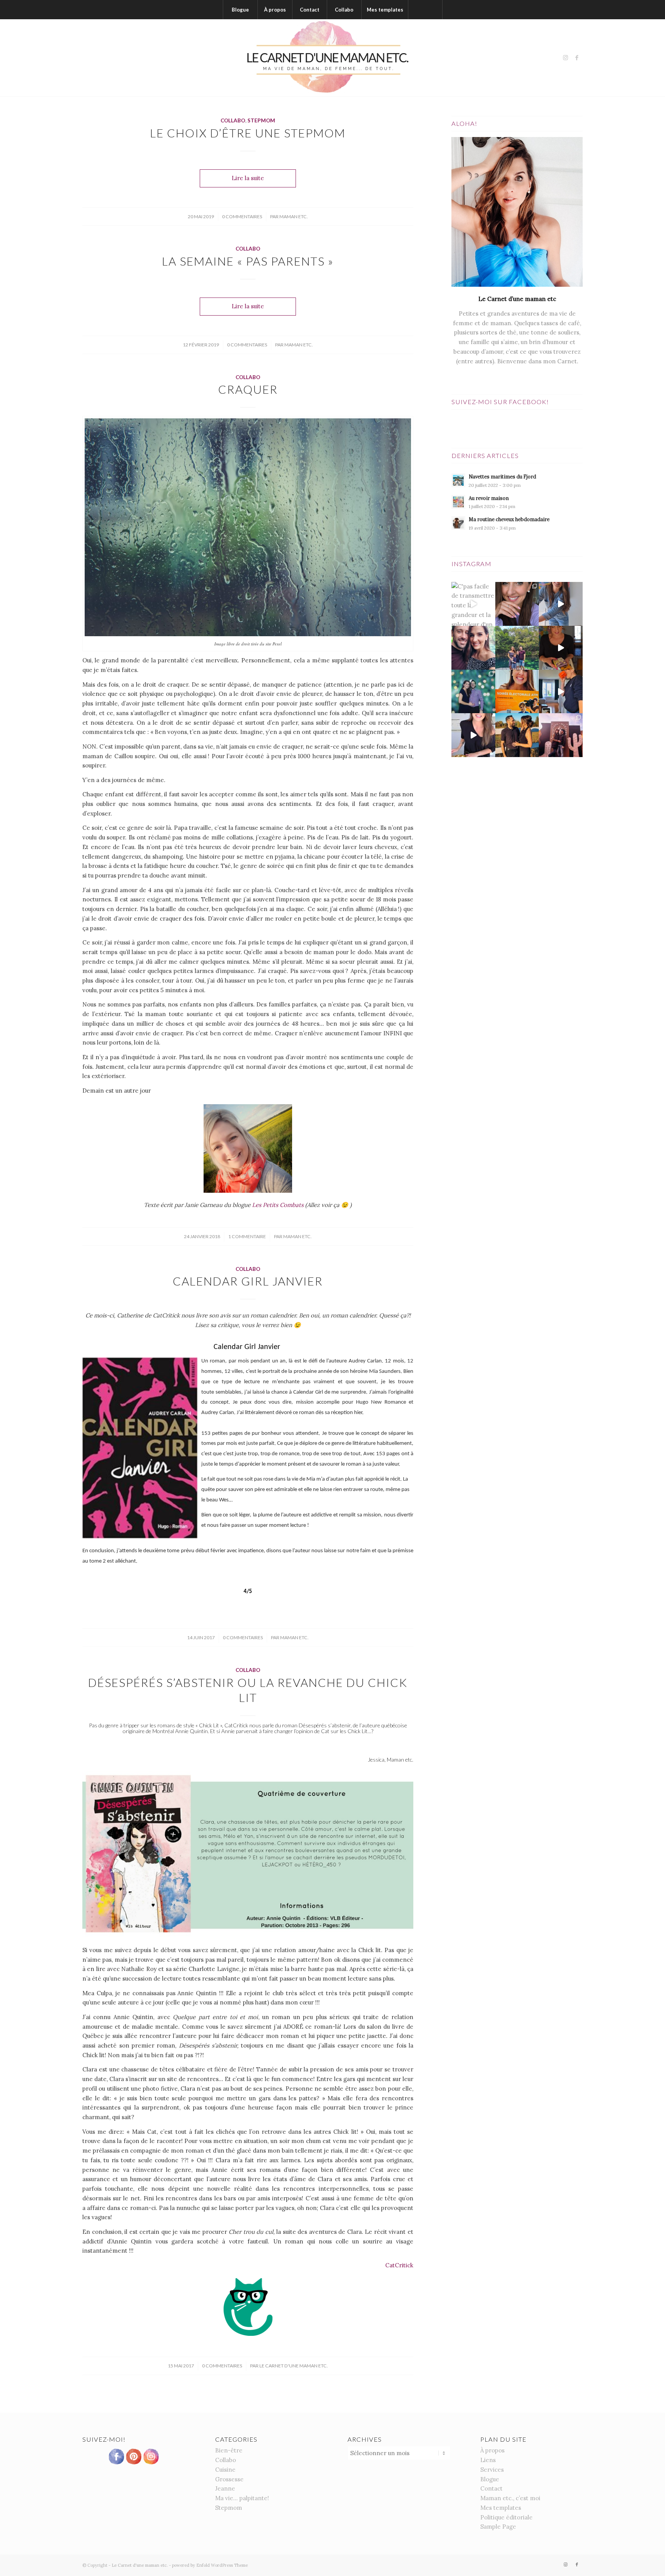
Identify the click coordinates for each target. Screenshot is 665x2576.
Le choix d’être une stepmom (248, 133)
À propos (492, 2450)
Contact (491, 2488)
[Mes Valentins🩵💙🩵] (517, 648)
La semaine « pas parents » (248, 261)
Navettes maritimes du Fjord (502, 476)
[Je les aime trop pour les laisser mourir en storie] (473, 692)
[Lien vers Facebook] (577, 58)
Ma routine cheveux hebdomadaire (509, 519)
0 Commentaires (242, 216)
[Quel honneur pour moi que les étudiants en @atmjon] (517, 692)
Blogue (490, 2479)
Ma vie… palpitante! (242, 2498)
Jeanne (225, 2488)
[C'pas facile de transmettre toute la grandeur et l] (473, 604)
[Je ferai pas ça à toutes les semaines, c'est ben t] (561, 692)
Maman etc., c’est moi (510, 2498)
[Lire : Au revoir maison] (458, 502)
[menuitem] (240, 10)
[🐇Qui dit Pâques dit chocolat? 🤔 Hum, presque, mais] (561, 604)
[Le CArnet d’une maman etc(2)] (332, 58)
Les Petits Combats (278, 1205)
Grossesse (229, 2479)
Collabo (233, 120)
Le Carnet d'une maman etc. (294, 2366)
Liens (488, 2460)
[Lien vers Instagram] (565, 58)
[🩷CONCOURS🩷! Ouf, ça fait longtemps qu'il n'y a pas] (517, 604)
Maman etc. (294, 216)
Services (492, 2470)
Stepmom (261, 120)
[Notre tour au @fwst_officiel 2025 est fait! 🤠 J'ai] (561, 735)
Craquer (248, 389)
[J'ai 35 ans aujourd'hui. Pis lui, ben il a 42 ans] (473, 648)
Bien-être (229, 2450)
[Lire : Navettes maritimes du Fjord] (458, 480)
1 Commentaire (247, 1236)
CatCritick (399, 2265)
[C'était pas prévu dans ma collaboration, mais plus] (473, 735)
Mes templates (501, 2508)
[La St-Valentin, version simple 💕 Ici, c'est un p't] (561, 648)
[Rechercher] (425, 10)
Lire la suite (248, 178)
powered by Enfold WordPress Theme (210, 2565)
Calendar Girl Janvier (248, 1281)
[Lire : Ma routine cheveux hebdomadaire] (458, 523)
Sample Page (498, 2527)
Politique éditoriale (506, 2517)
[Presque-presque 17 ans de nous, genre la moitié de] (517, 735)
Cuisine (225, 2470)
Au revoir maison (489, 498)
